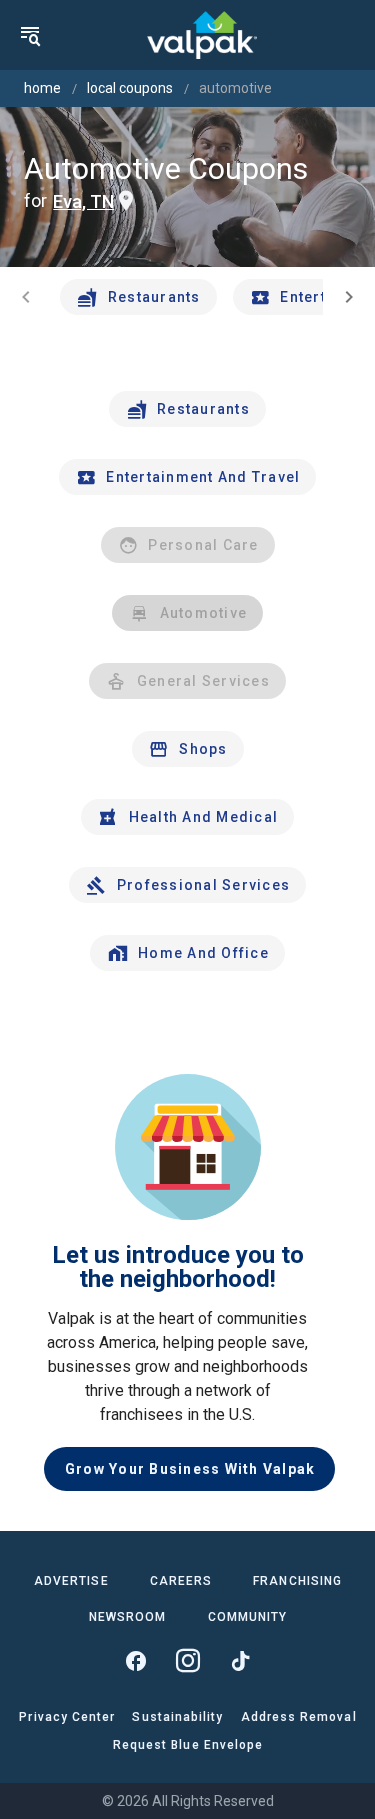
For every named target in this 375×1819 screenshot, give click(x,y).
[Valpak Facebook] (136, 1661)
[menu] (30, 35)
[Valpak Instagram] (188, 1661)
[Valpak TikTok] (240, 1661)
